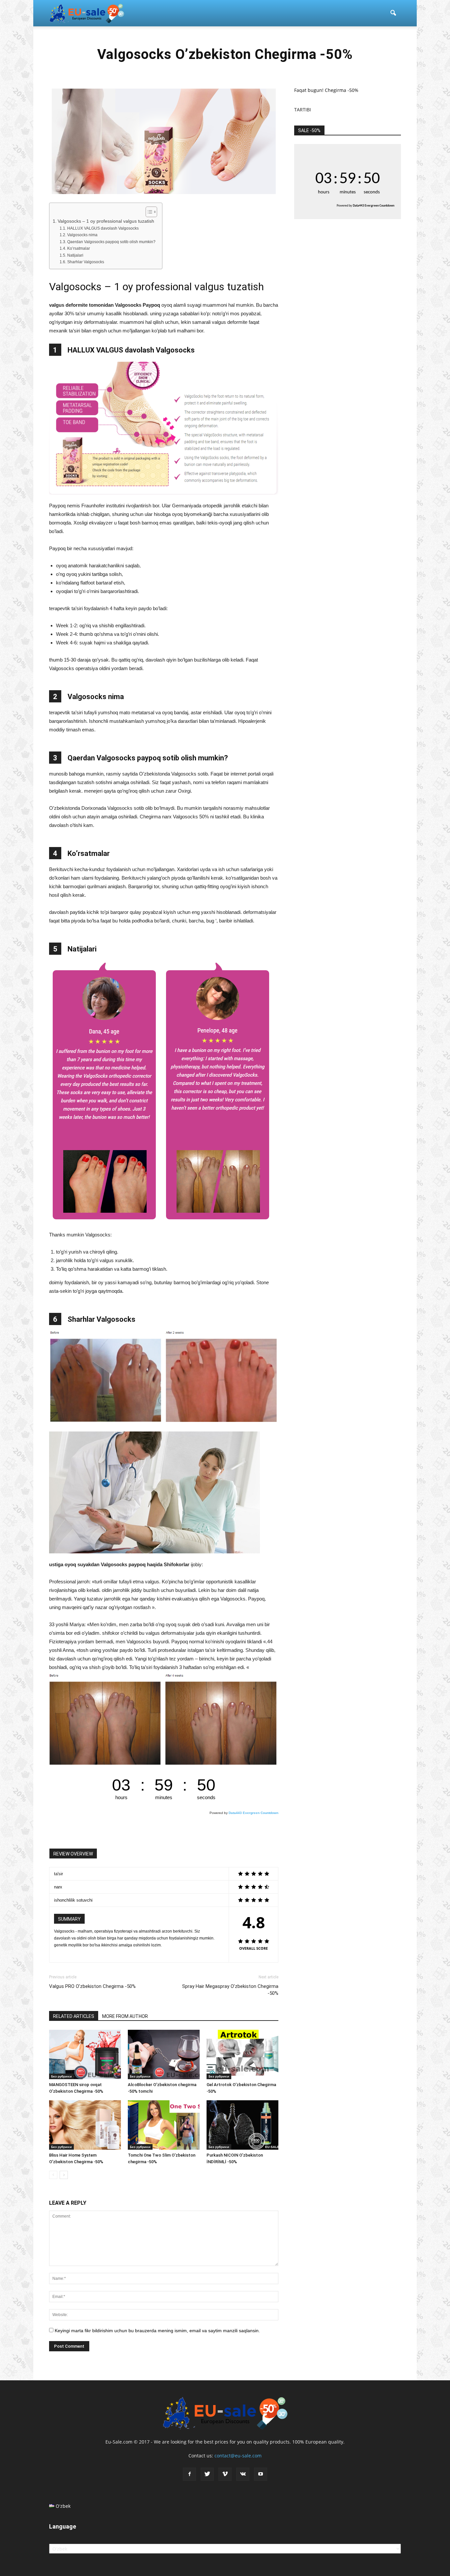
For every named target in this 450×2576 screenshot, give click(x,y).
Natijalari (75, 255)
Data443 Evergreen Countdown (253, 1813)
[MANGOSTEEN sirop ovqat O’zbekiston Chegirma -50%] (85, 2054)
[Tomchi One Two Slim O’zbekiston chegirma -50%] (164, 2125)
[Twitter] (207, 2474)
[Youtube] (261, 2474)
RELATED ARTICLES (74, 2016)
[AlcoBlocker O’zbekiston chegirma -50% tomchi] (164, 2054)
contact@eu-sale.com (238, 2456)
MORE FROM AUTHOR (125, 2016)
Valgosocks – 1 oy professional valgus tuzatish (106, 221)
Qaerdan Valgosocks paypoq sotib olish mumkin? (111, 242)
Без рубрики (61, 2076)
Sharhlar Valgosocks (85, 262)
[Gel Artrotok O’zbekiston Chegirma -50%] (242, 2054)
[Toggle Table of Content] (148, 212)
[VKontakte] (243, 2474)
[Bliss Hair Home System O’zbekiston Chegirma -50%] (85, 2125)
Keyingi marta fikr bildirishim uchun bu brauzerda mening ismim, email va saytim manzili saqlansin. (157, 2331)
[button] (393, 13)
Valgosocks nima (82, 235)
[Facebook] (189, 2474)
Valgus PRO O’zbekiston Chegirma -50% (92, 1986)
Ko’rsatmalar (78, 248)
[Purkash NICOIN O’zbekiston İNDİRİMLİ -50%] (242, 2125)
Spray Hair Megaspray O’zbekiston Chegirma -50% (230, 1990)
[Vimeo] (225, 2474)
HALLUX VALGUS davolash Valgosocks (103, 228)
